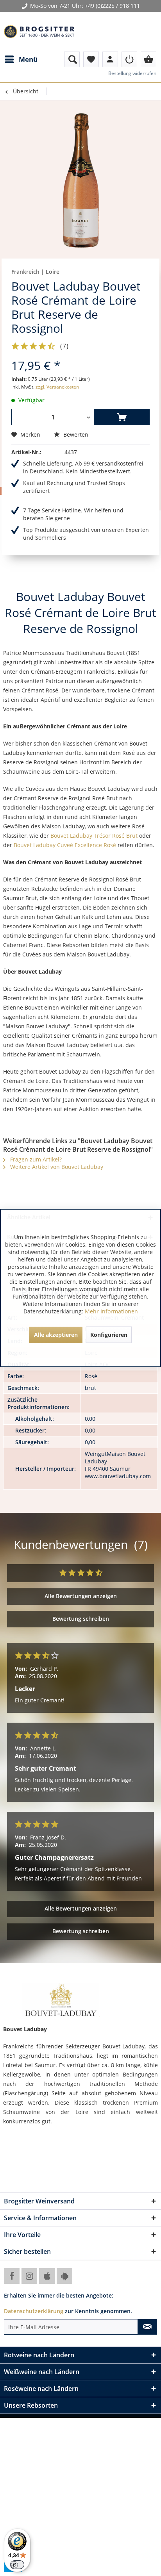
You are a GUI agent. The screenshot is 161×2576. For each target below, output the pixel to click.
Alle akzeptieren (56, 1335)
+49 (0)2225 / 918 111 (112, 6)
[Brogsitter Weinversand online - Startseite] (39, 32)
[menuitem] (21, 59)
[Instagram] (29, 2276)
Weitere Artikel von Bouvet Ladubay (56, 1167)
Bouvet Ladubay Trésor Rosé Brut (94, 836)
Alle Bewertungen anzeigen (81, 1596)
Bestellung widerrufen (132, 73)
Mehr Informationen (111, 1311)
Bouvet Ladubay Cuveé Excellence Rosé (65, 845)
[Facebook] (12, 2276)
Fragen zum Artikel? (35, 1159)
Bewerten (75, 434)
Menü (28, 59)
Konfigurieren (109, 1335)
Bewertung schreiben (81, 1619)
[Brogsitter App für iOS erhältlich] (47, 2276)
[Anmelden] (129, 59)
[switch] (17, 2565)
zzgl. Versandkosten (57, 387)
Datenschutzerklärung (34, 2311)
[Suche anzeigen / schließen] (72, 59)
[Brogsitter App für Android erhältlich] (64, 2276)
